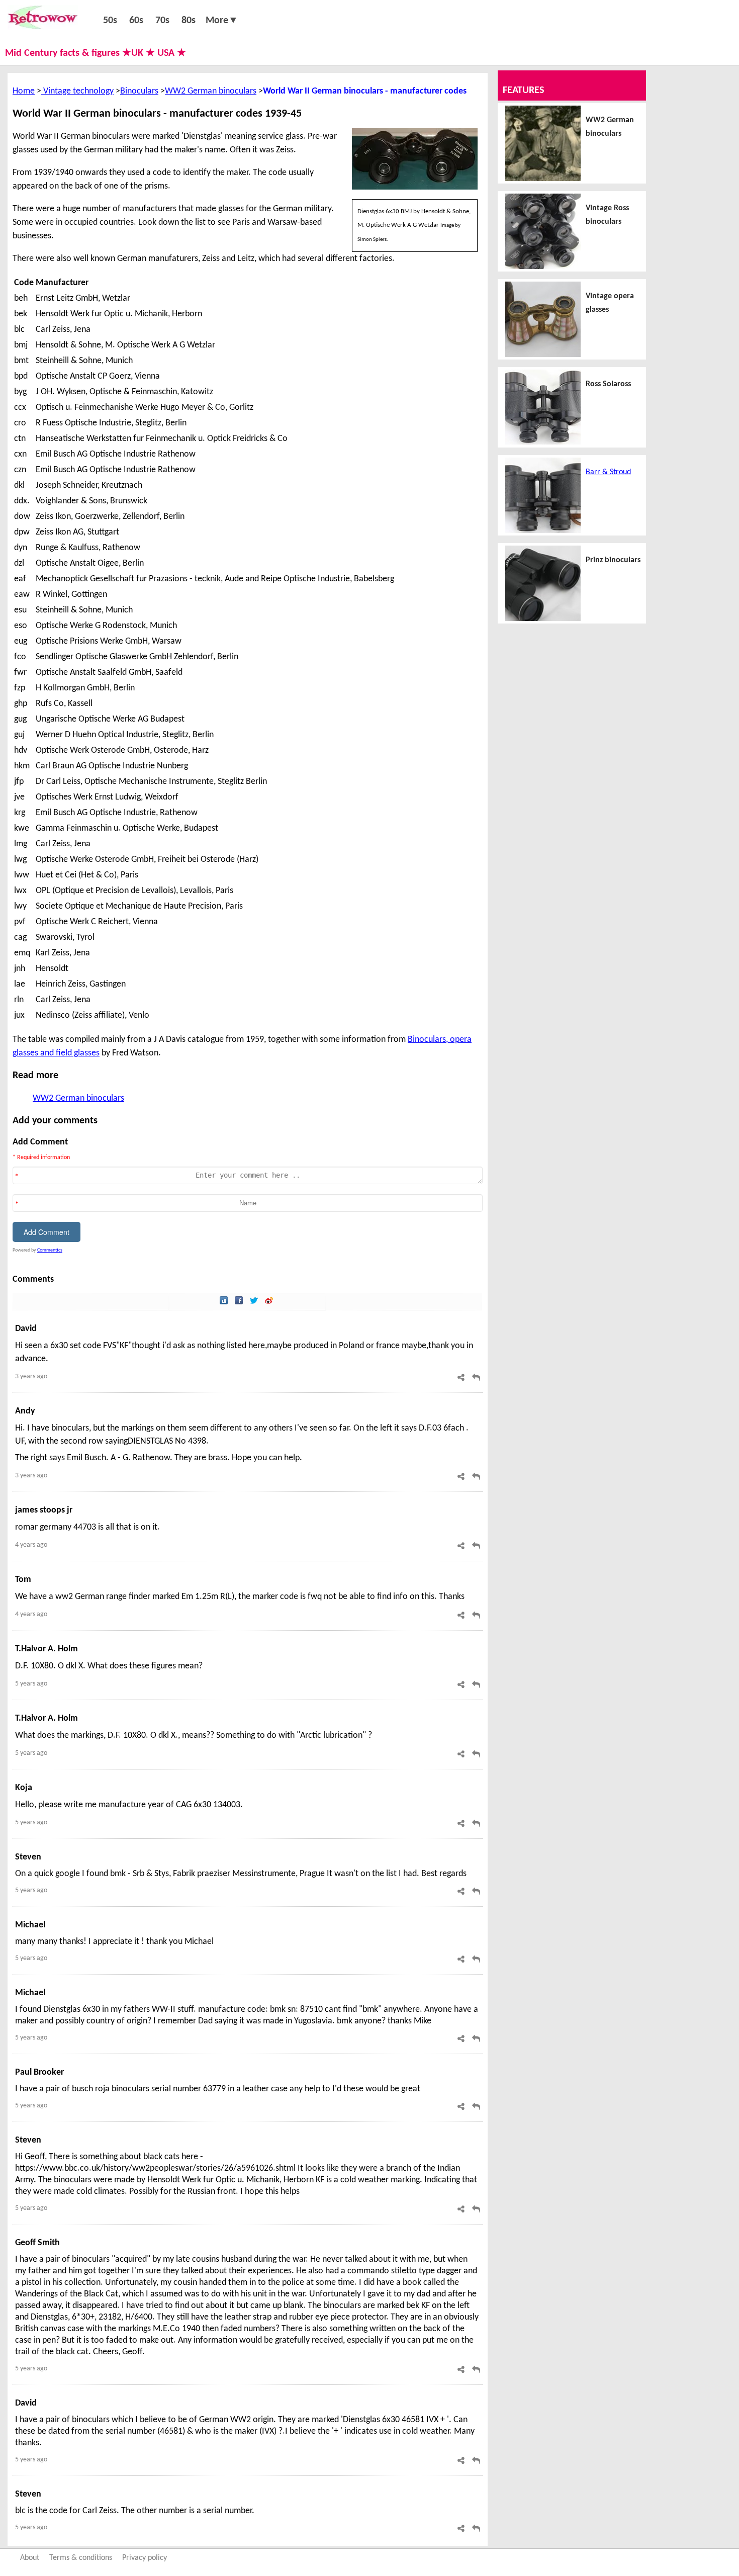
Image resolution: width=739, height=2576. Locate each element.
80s (189, 21)
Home (24, 91)
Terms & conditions (81, 2558)
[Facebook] (240, 1302)
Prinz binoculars (613, 560)
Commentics (50, 1250)
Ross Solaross (608, 384)
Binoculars (139, 91)
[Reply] (476, 1378)
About (30, 2558)
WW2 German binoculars (211, 91)
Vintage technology (77, 91)
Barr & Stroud (608, 472)
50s (110, 21)
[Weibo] (270, 1302)
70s (162, 21)
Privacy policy (145, 2558)
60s (136, 21)
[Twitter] (255, 1302)
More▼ (222, 21)
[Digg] (225, 1302)
